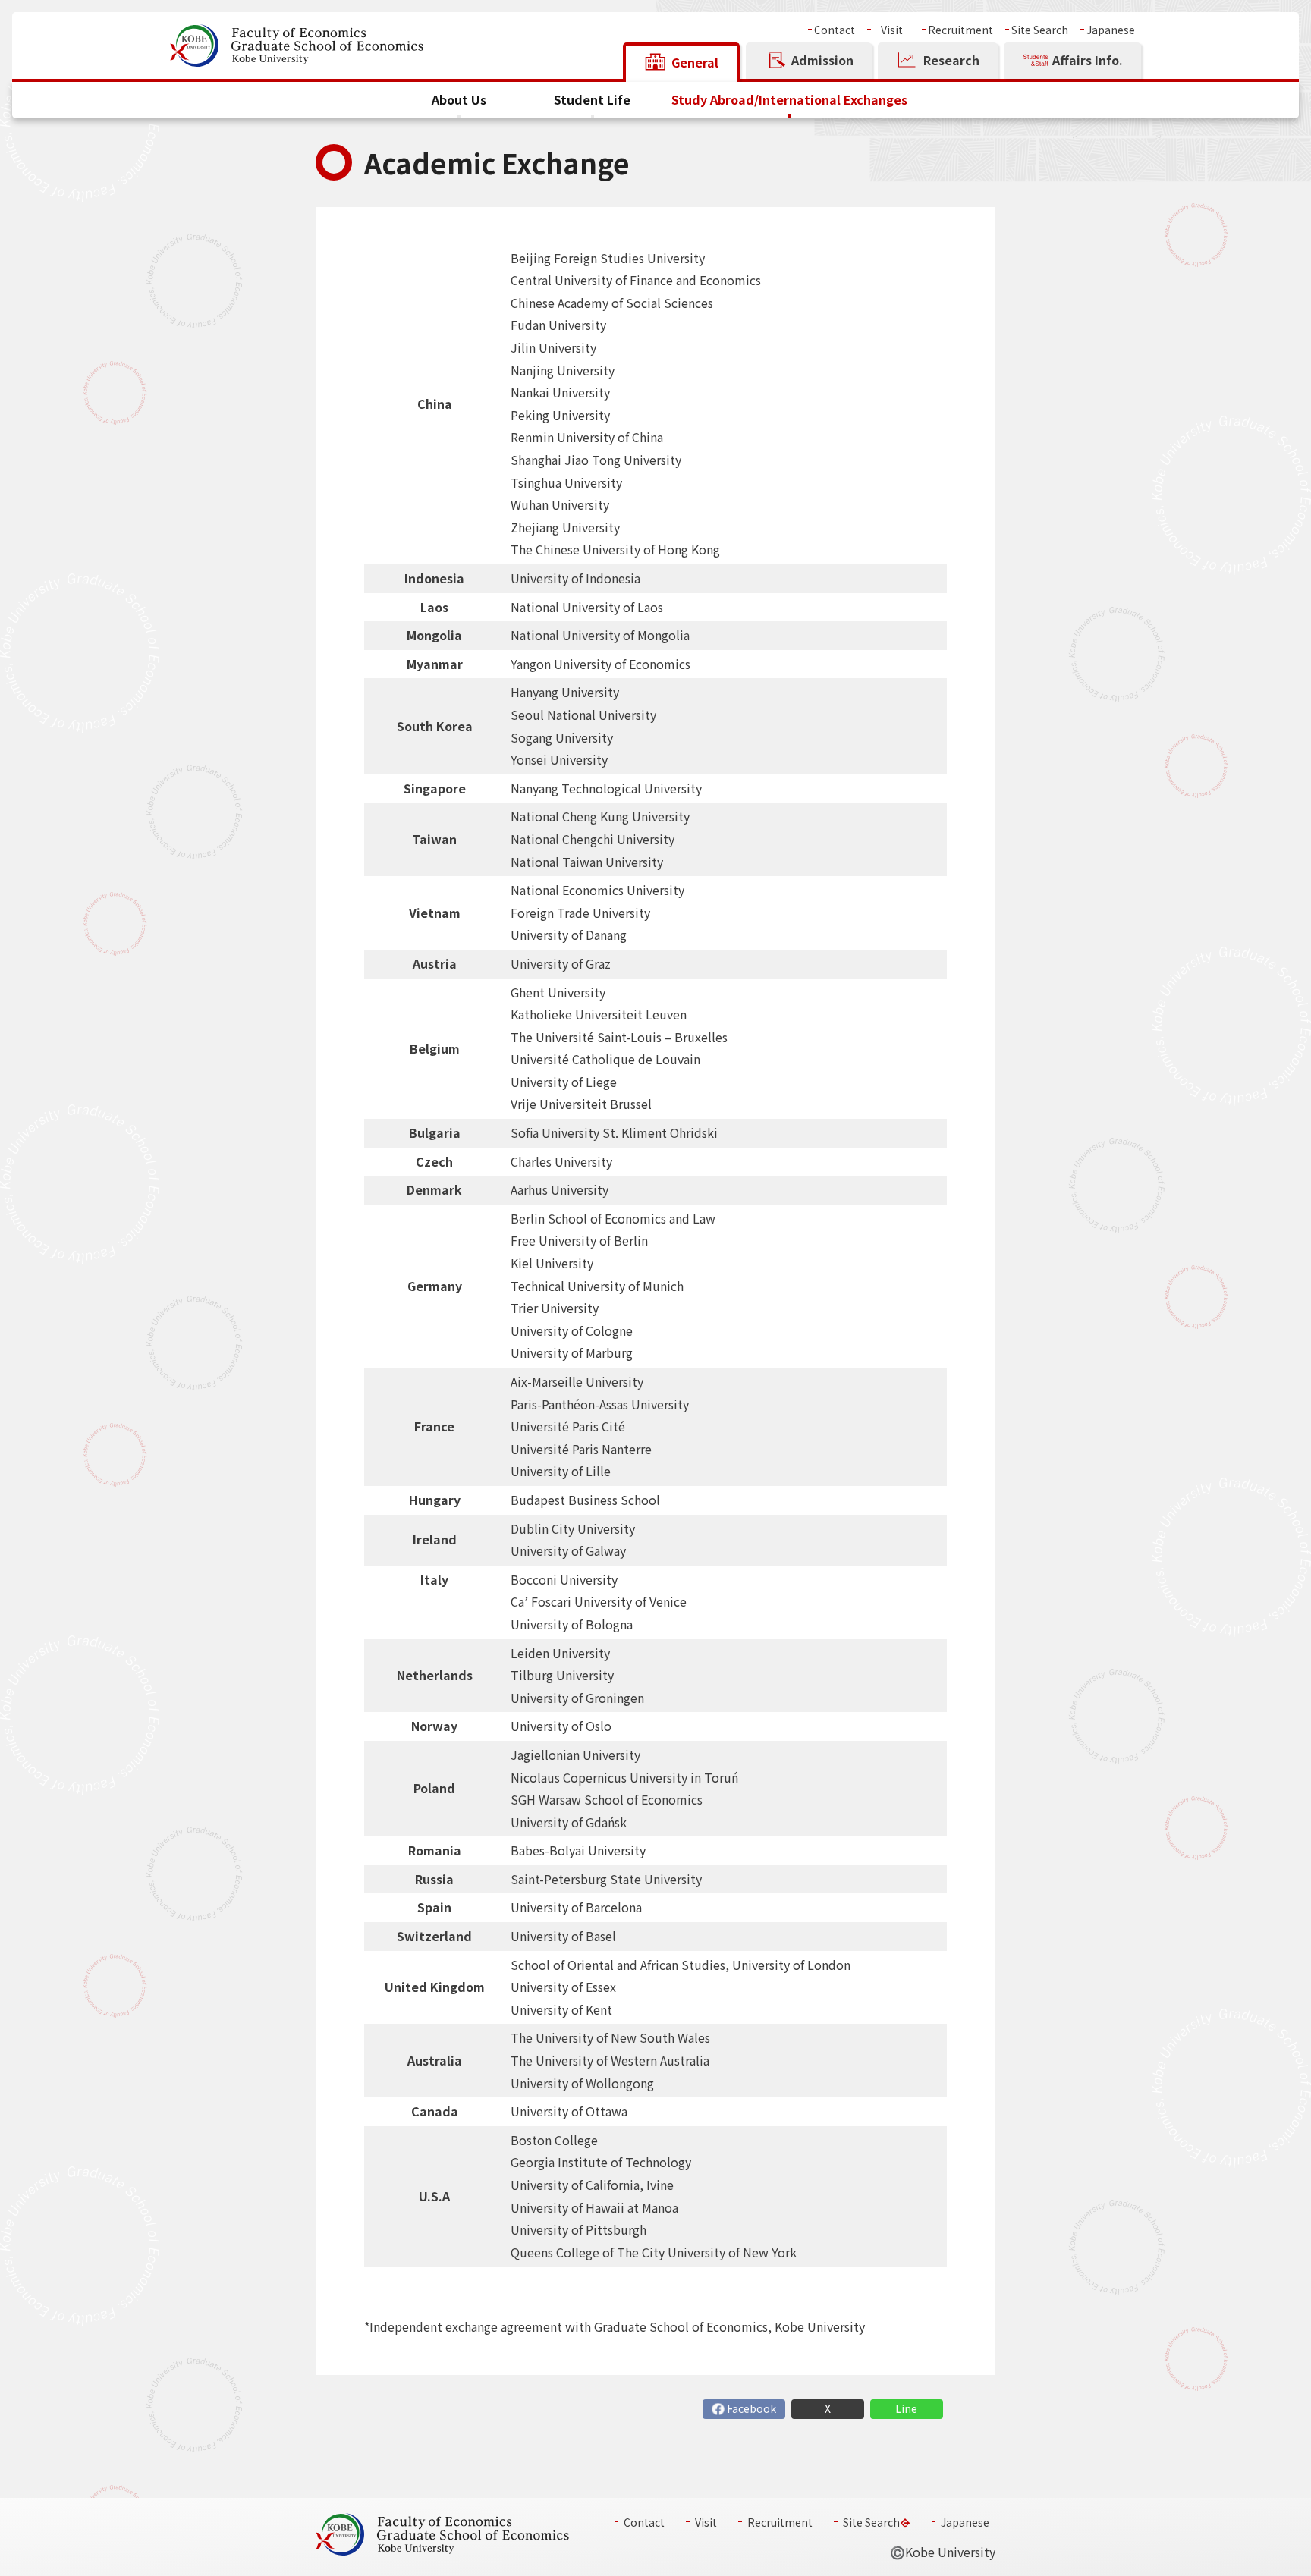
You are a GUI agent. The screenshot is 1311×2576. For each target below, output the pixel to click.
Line (906, 2409)
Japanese (1111, 30)
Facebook (751, 2409)
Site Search (1040, 30)
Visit (892, 30)
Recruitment (960, 30)
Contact (835, 30)
